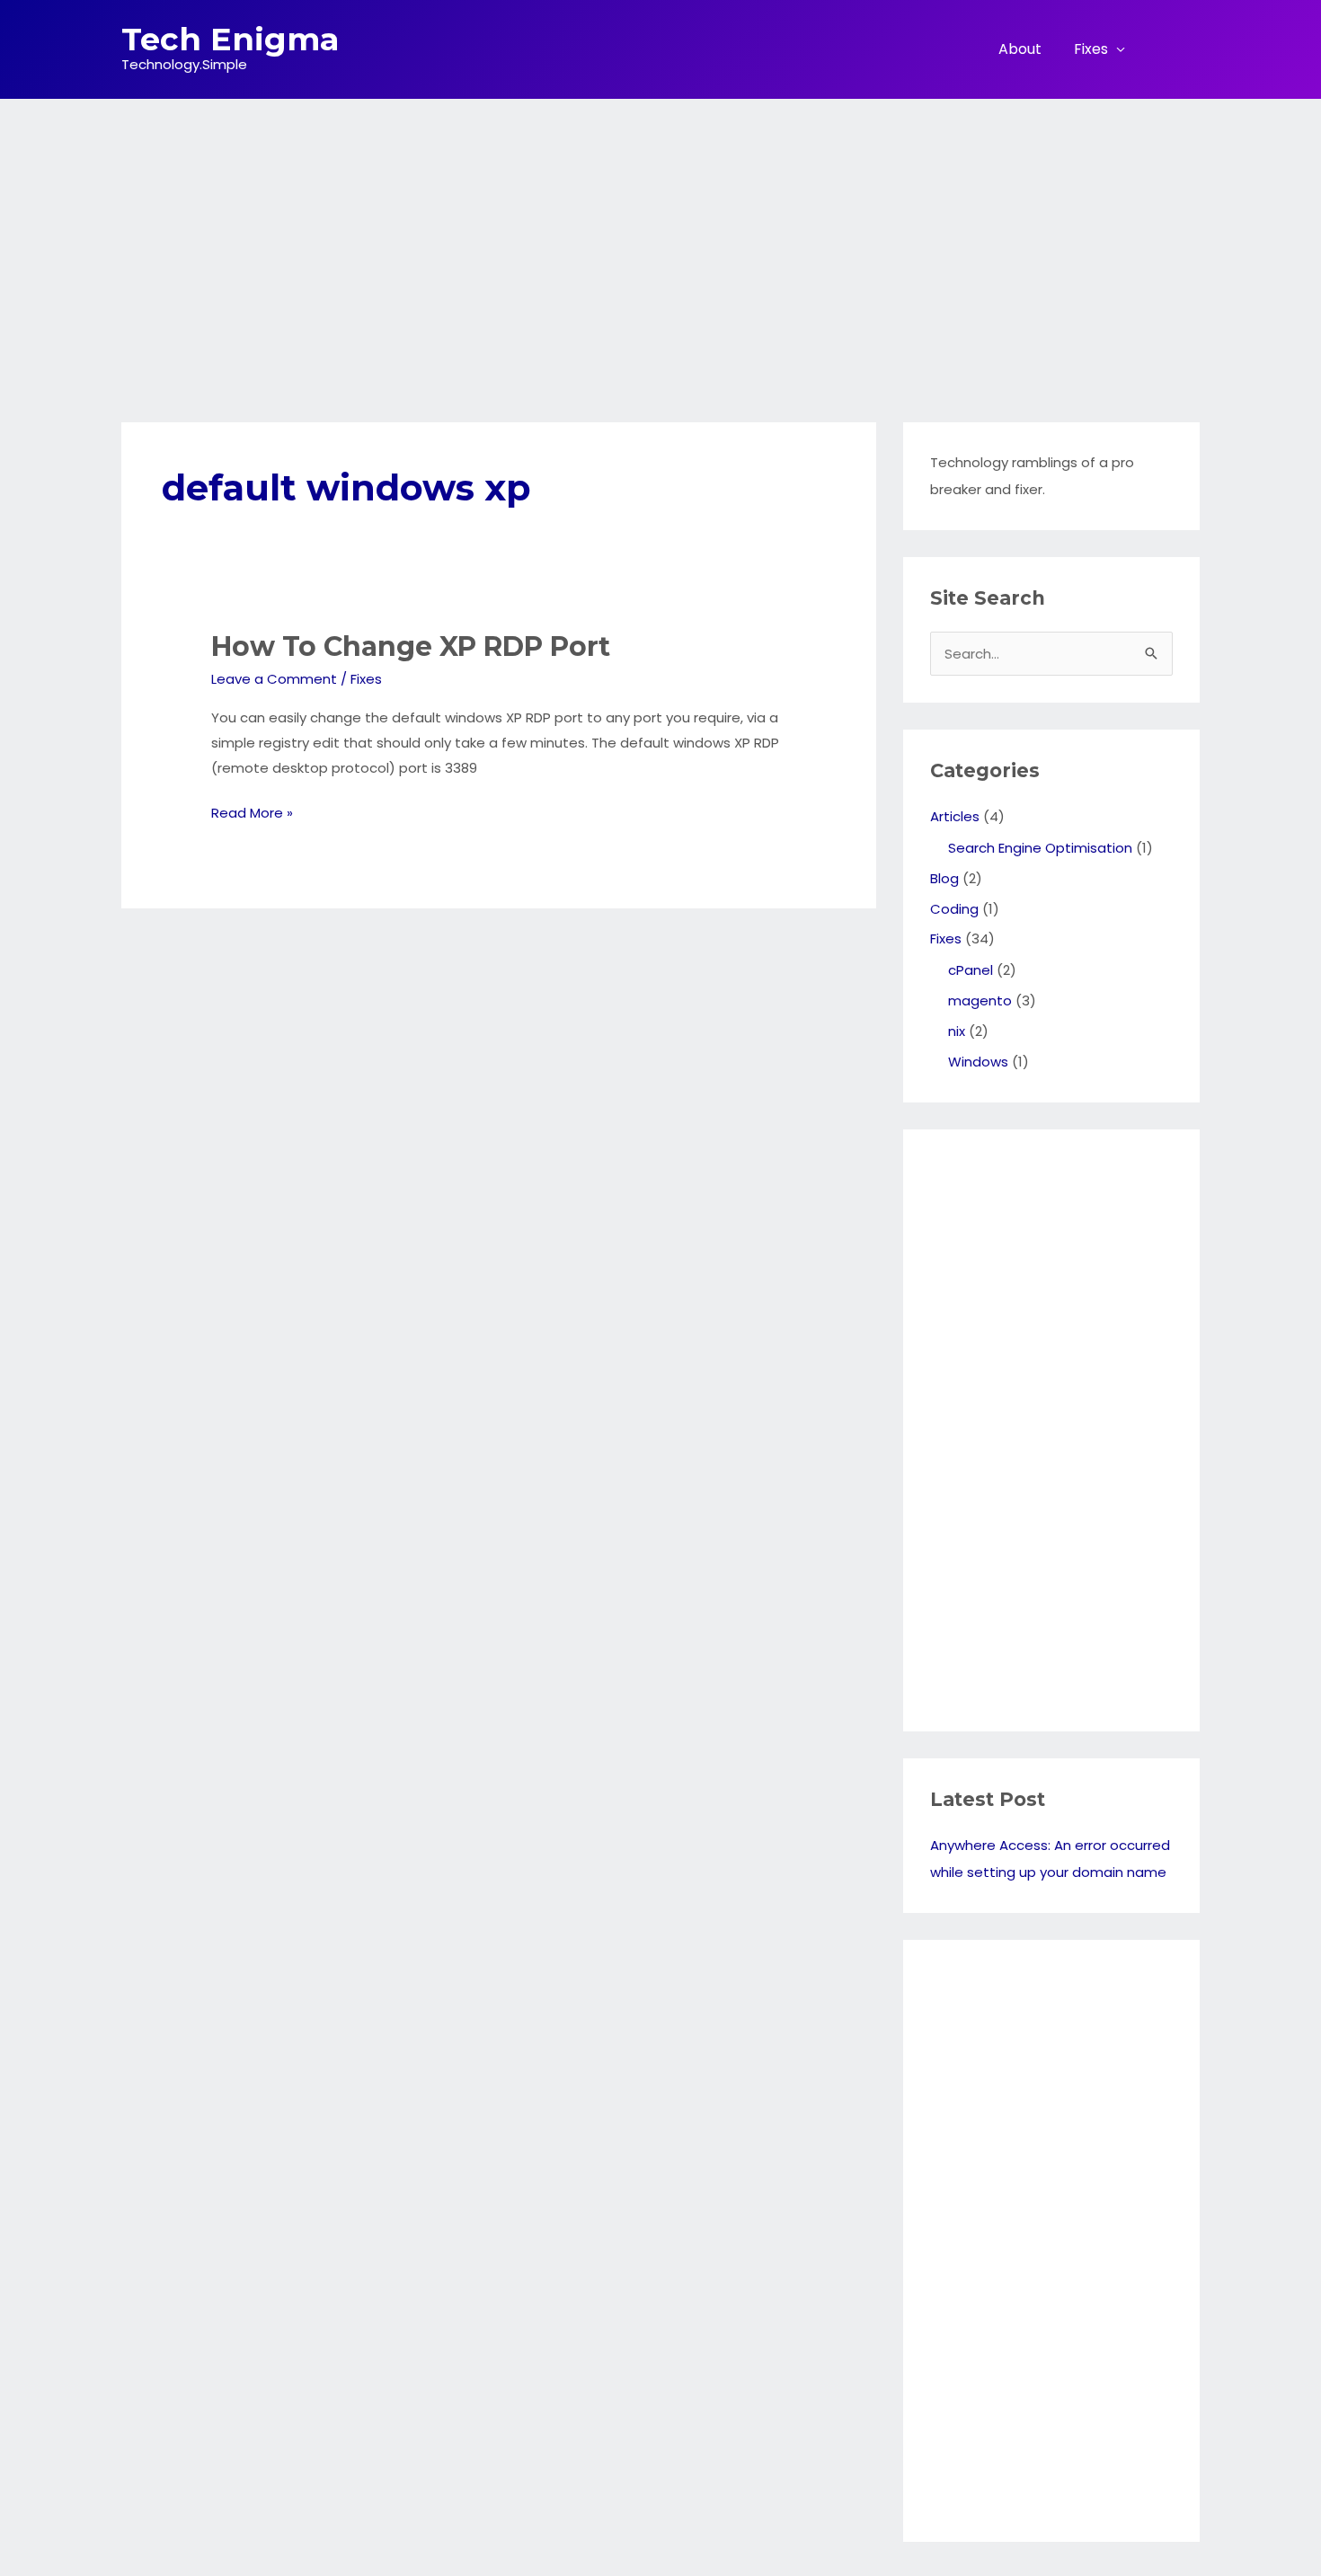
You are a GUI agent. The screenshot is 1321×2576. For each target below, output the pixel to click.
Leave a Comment (274, 679)
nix (957, 1031)
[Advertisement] (660, 234)
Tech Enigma (230, 39)
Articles (955, 816)
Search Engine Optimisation (1040, 848)
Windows (978, 1062)
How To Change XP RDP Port (411, 646)
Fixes (1091, 49)
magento (980, 1000)
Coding (954, 909)
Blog (944, 878)
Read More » (252, 814)
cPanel (971, 970)
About (1020, 49)
